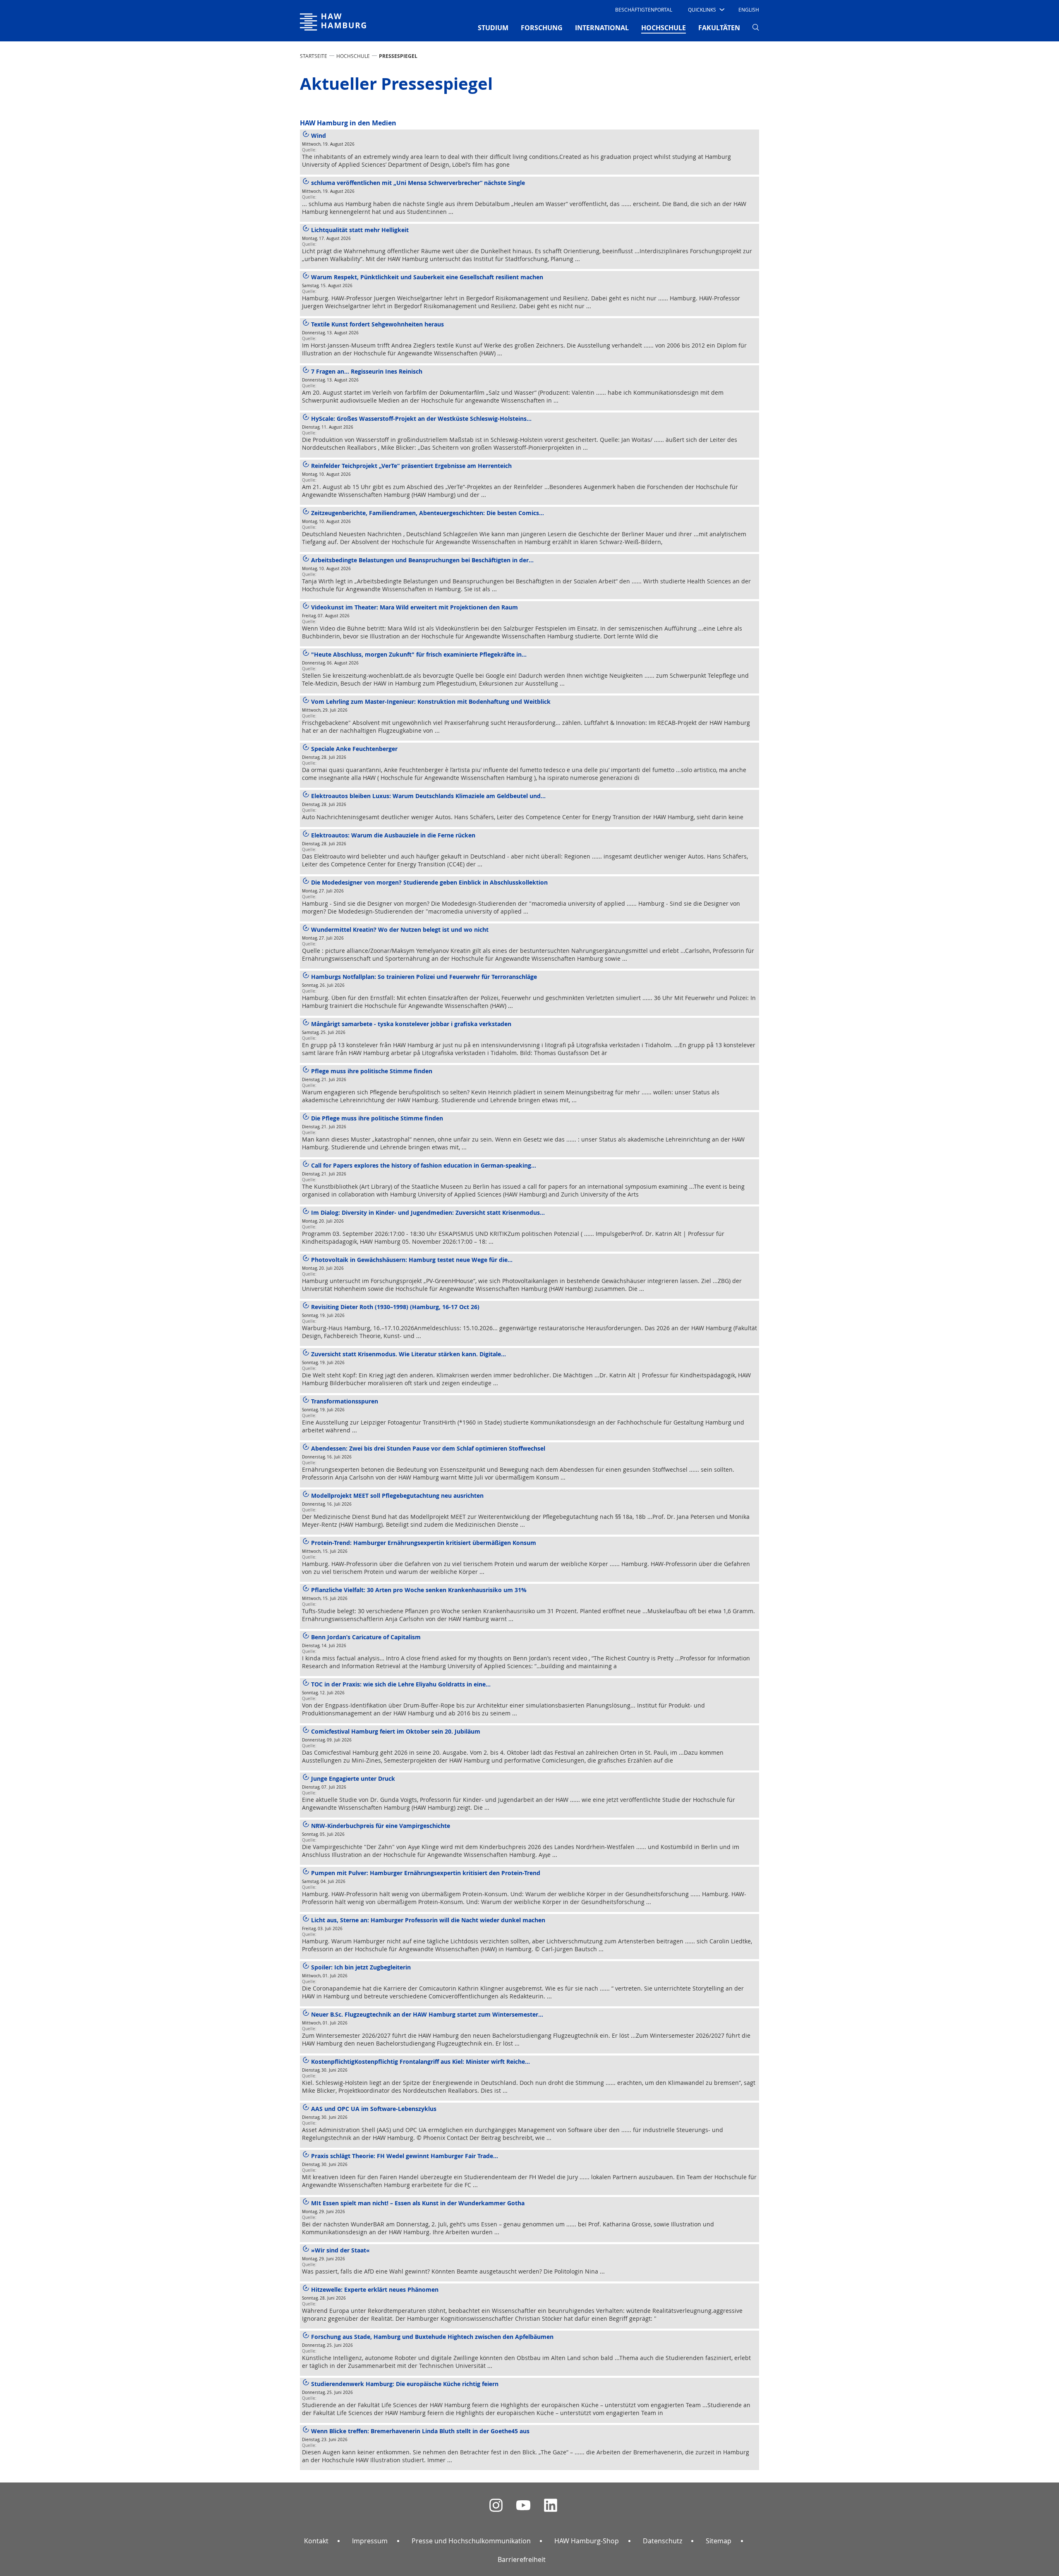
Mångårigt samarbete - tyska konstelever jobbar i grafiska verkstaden (411, 1024)
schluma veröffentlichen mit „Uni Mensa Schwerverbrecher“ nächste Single (418, 183)
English (749, 10)
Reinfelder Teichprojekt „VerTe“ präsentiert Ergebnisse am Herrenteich (411, 466)
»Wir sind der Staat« (340, 2250)
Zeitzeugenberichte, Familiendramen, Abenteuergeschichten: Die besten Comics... (428, 513)
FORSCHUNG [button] (542, 28)
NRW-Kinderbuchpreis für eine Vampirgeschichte (381, 1826)
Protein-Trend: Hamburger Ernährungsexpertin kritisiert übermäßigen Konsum (424, 1543)
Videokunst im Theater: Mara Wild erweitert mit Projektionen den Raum (414, 607)
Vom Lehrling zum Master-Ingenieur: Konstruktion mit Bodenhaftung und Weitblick (431, 702)
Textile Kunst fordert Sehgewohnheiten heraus (377, 324)
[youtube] (523, 2505)
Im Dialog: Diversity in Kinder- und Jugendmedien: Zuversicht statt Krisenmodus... (428, 1212)
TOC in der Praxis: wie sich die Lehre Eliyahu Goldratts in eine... (401, 1684)
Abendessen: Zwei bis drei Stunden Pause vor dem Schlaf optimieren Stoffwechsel (428, 1448)
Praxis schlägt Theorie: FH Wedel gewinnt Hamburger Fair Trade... (405, 2156)
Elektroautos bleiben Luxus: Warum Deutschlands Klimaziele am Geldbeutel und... (428, 796)
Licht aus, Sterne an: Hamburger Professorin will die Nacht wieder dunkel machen (428, 1920)
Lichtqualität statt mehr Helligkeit (360, 230)
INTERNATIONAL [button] (602, 28)
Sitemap (719, 2541)
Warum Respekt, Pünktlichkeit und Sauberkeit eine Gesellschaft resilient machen (427, 277)
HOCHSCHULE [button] (664, 28)
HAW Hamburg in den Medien (348, 123)
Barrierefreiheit (522, 2559)
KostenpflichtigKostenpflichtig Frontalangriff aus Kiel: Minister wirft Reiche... (420, 2062)
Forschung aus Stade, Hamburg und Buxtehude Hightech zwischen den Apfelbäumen (432, 2337)
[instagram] (496, 2505)
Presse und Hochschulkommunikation (471, 2541)
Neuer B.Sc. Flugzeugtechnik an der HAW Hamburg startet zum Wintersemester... (427, 2014)
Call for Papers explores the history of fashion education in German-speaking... (424, 1165)
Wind (319, 136)
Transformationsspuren (345, 1401)
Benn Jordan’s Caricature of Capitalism (366, 1637)
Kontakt (316, 2541)
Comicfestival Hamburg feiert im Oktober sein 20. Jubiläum (396, 1731)
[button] (706, 10)
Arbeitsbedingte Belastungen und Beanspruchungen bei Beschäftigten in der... (422, 560)
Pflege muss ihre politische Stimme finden (372, 1071)
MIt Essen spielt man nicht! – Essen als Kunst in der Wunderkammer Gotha (418, 2203)
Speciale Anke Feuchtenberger (354, 749)
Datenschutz (662, 2541)
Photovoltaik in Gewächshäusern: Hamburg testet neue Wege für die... (412, 1260)
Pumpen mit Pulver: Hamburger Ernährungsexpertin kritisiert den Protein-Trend (426, 1873)
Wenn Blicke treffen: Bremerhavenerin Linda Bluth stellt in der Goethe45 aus (420, 2431)
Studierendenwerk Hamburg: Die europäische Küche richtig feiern (405, 2384)
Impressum (370, 2541)
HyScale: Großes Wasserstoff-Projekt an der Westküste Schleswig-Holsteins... (421, 419)
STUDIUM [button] (493, 28)
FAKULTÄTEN (719, 28)
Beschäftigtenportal (644, 10)
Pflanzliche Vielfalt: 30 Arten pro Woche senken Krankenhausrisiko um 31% (419, 1590)
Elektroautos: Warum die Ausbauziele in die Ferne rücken (393, 835)
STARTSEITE (314, 56)
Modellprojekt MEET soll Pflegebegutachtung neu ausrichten (397, 1495)
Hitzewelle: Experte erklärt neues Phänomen (375, 2289)
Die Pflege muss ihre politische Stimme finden (377, 1118)
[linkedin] (551, 2505)
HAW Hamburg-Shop (587, 2541)
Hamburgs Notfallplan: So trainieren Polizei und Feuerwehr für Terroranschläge (424, 977)
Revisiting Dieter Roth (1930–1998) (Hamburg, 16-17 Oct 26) (395, 1307)
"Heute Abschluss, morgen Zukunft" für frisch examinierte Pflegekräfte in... (419, 654)
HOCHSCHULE (353, 56)
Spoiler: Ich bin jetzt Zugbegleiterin (361, 1967)
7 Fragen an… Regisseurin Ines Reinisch (367, 371)
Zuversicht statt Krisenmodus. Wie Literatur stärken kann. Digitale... (409, 1354)
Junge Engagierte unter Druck (353, 1778)
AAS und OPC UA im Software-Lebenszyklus (374, 2109)
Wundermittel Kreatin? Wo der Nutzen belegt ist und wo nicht (400, 929)
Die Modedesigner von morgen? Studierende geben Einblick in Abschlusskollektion (429, 882)
